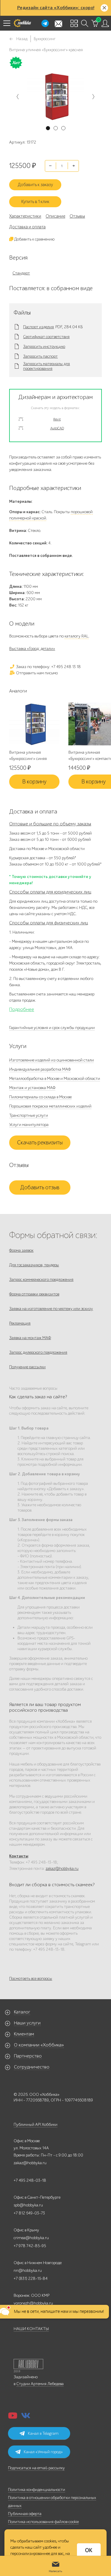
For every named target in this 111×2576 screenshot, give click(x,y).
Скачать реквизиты (40, 1143)
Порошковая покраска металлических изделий (50, 1106)
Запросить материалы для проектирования (46, 366)
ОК (89, 2550)
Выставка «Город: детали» (32, 649)
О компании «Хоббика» (39, 2045)
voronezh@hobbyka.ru (33, 2303)
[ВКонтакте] (26, 2417)
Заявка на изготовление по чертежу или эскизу (51, 1309)
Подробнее (22, 1009)
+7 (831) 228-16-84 (31, 2279)
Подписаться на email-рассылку (36, 2468)
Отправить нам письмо (36, 673)
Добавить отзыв (40, 1188)
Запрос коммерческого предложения (41, 1280)
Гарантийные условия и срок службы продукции (52, 1028)
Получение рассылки (27, 1367)
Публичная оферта (25, 2514)
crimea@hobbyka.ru (31, 2238)
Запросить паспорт (40, 356)
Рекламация (20, 1323)
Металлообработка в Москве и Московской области (55, 1079)
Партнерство (28, 2056)
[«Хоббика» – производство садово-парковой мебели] (22, 23)
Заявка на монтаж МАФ (30, 1338)
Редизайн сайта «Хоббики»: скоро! (56, 8)
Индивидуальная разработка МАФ (40, 1069)
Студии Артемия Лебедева (40, 2384)
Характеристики (25, 216)
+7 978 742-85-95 (30, 2246)
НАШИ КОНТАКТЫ (31, 2329)
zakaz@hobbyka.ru (62, 1869)
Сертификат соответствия (46, 337)
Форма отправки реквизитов (34, 1294)
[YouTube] (13, 2417)
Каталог (22, 2012)
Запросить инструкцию (44, 347)
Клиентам (24, 2034)
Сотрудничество (32, 2067)
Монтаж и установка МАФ (32, 1088)
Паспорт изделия (38, 327)
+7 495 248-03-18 (30, 2180)
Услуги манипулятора (29, 1125)
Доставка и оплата (27, 227)
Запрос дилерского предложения (38, 1352)
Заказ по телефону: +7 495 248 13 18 (48, 667)
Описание (55, 216)
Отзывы (77, 216)
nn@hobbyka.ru (28, 2271)
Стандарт (21, 273)
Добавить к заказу (35, 185)
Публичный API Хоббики (36, 2125)
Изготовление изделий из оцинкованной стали (52, 1060)
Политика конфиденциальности (37, 2490)
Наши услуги (27, 2023)
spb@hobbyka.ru (28, 2205)
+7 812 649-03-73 (29, 2213)
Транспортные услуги (29, 1115)
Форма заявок (21, 1250)
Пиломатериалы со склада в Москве (40, 1097)
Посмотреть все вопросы (31, 1979)
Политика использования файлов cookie (43, 2522)
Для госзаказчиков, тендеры (34, 1265)
